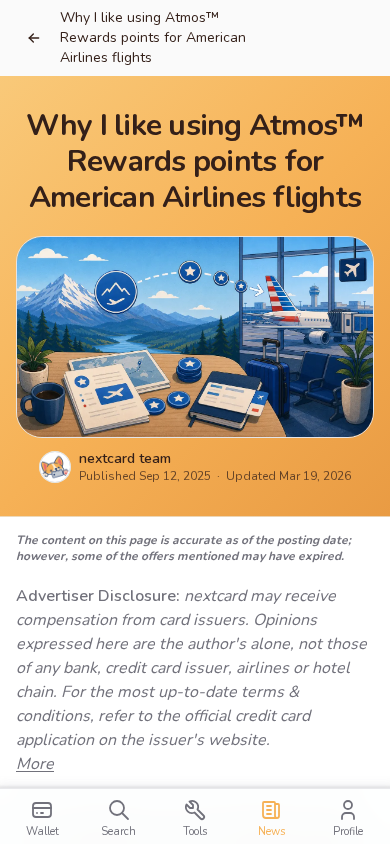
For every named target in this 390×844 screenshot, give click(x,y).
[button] (34, 38)
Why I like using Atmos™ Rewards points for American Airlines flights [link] (153, 37)
